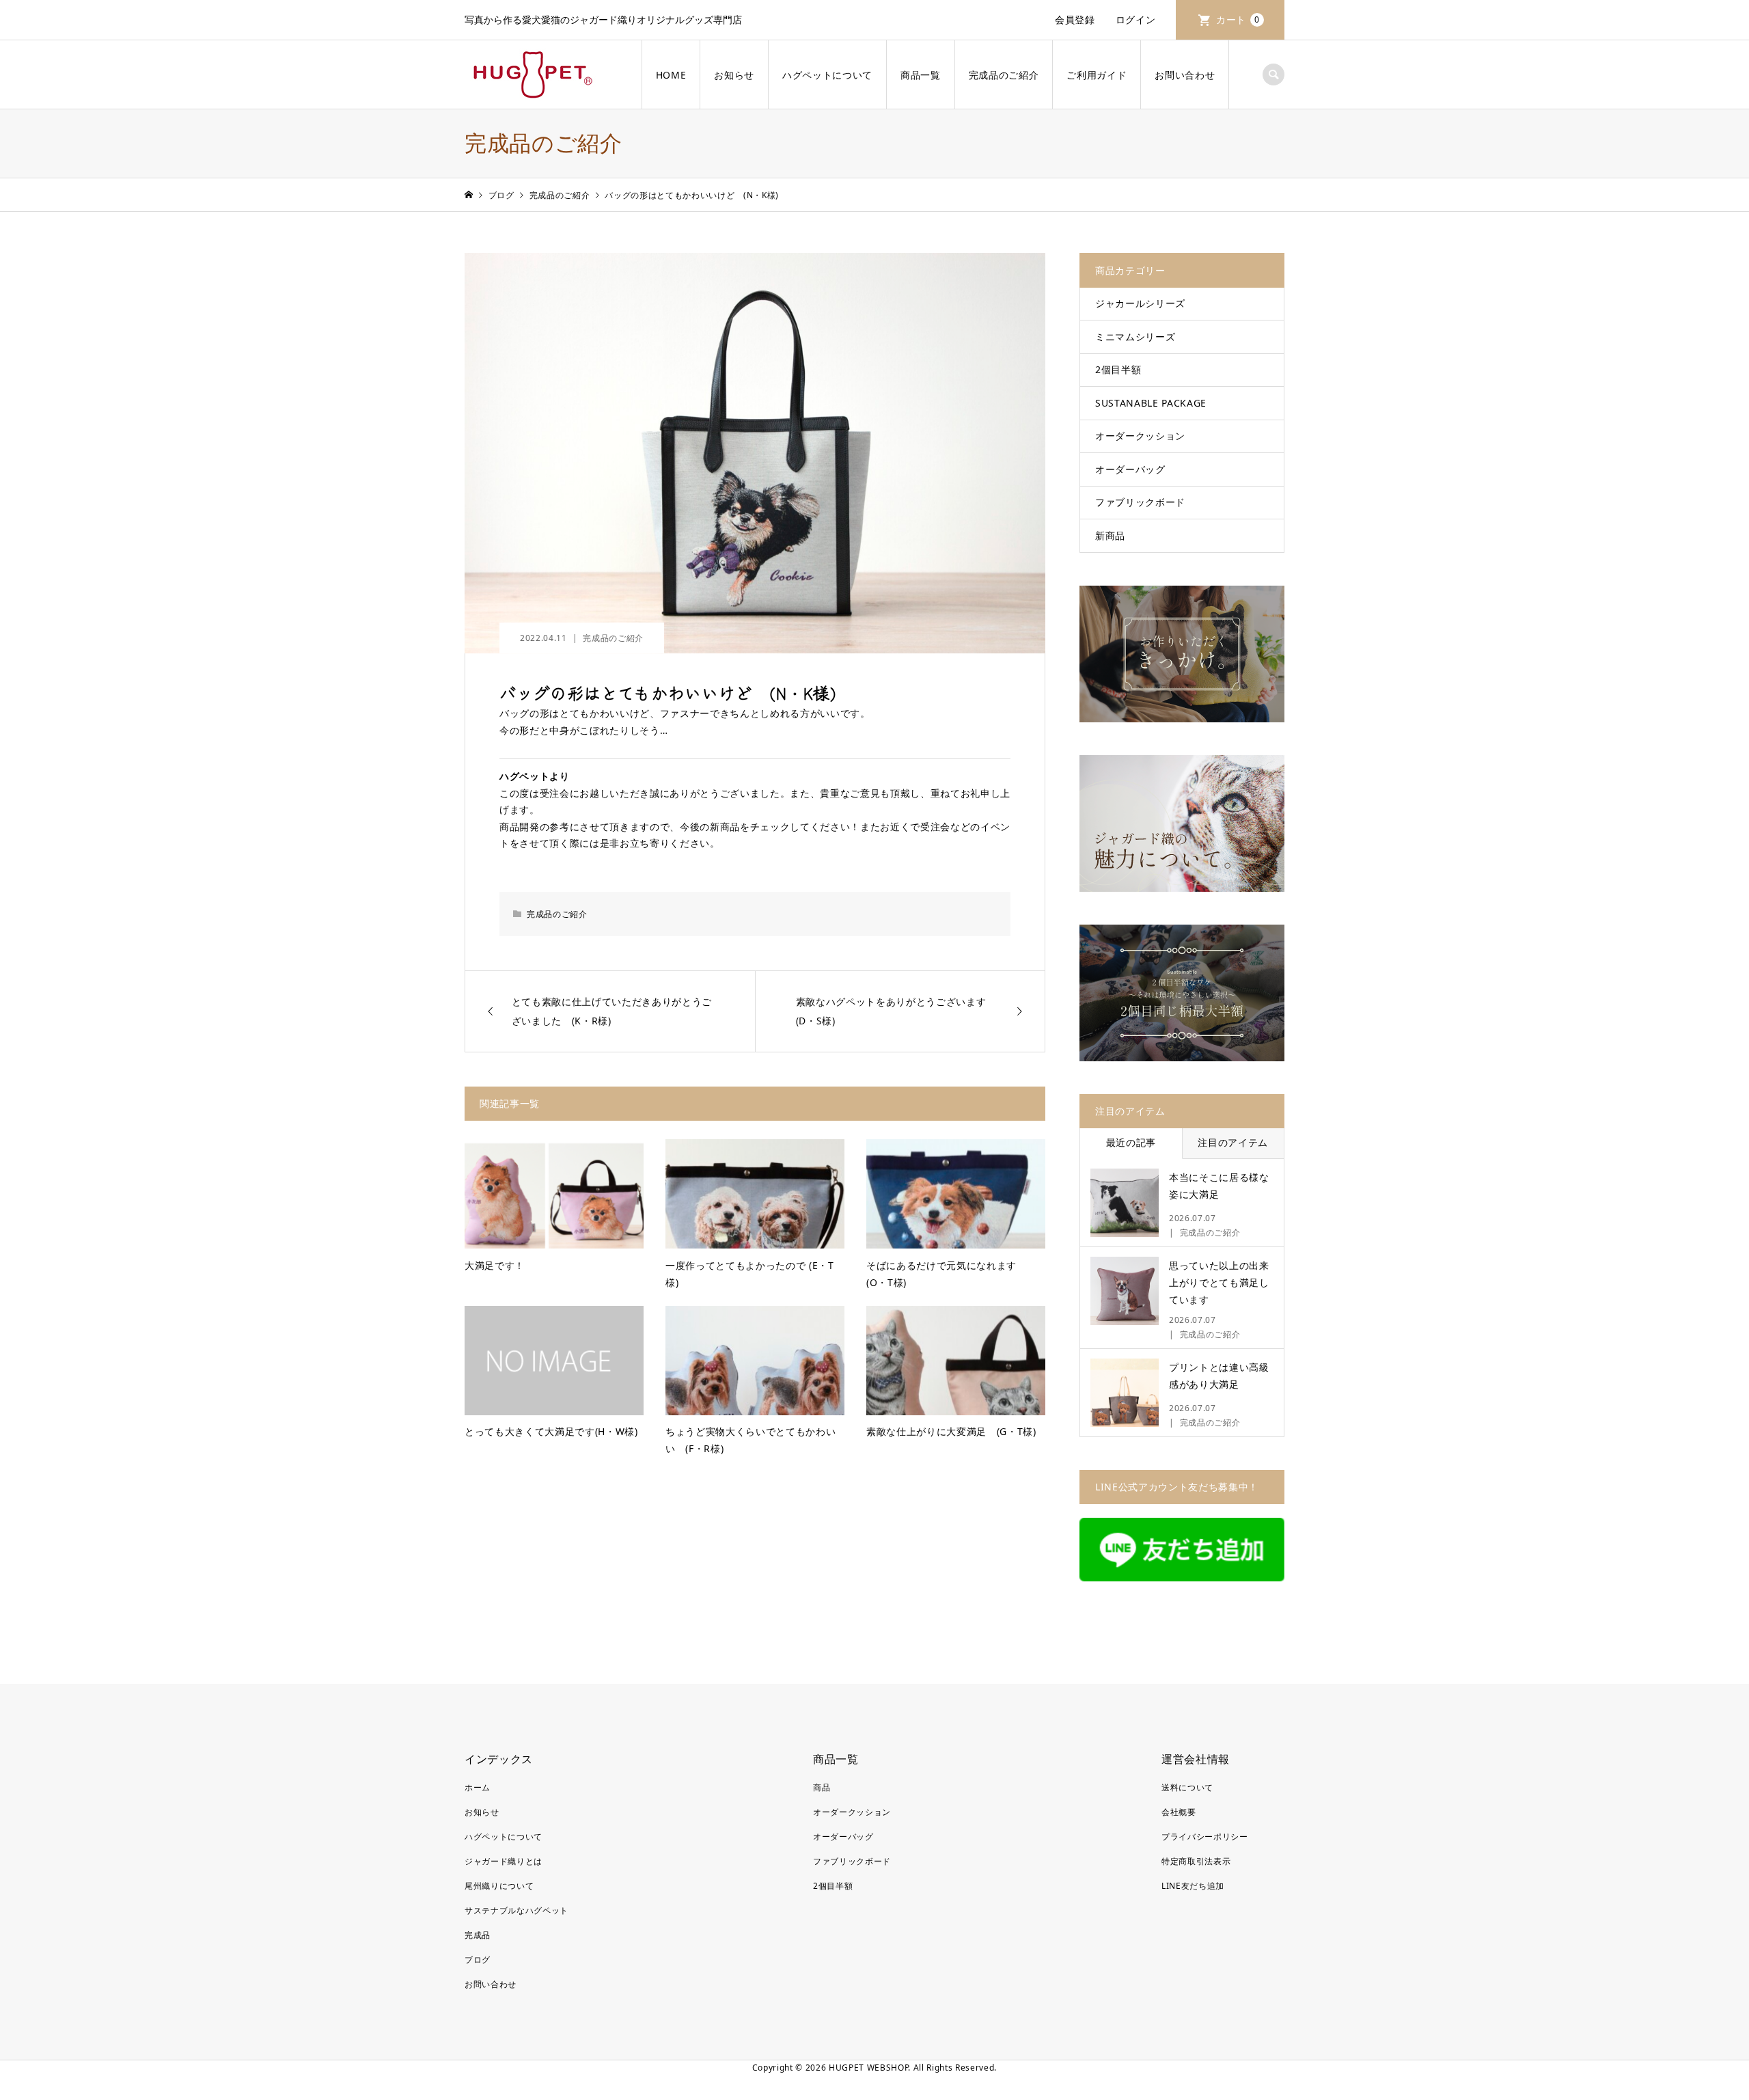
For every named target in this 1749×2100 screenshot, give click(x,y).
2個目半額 (1118, 369)
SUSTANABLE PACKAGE (1151, 403)
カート (1238, 19)
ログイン (1136, 19)
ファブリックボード (1140, 502)
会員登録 (1075, 19)
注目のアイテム (1233, 1142)
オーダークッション (1140, 436)
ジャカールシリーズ (1140, 303)
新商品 (1110, 535)
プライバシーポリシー (1205, 1837)
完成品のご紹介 (1004, 75)
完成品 (478, 1935)
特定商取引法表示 (1196, 1861)
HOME (671, 75)
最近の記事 (1131, 1142)
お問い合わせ (1185, 75)
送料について (1187, 1787)
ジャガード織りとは (504, 1861)
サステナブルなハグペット (517, 1910)
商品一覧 (921, 75)
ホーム (478, 1787)
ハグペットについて (827, 75)
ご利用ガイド (1097, 75)
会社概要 (1179, 1812)
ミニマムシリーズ (1135, 337)
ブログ (478, 1960)
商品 (822, 1787)
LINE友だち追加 (1193, 1886)
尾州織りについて (499, 1886)
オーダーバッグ (1130, 469)
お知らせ (734, 75)
